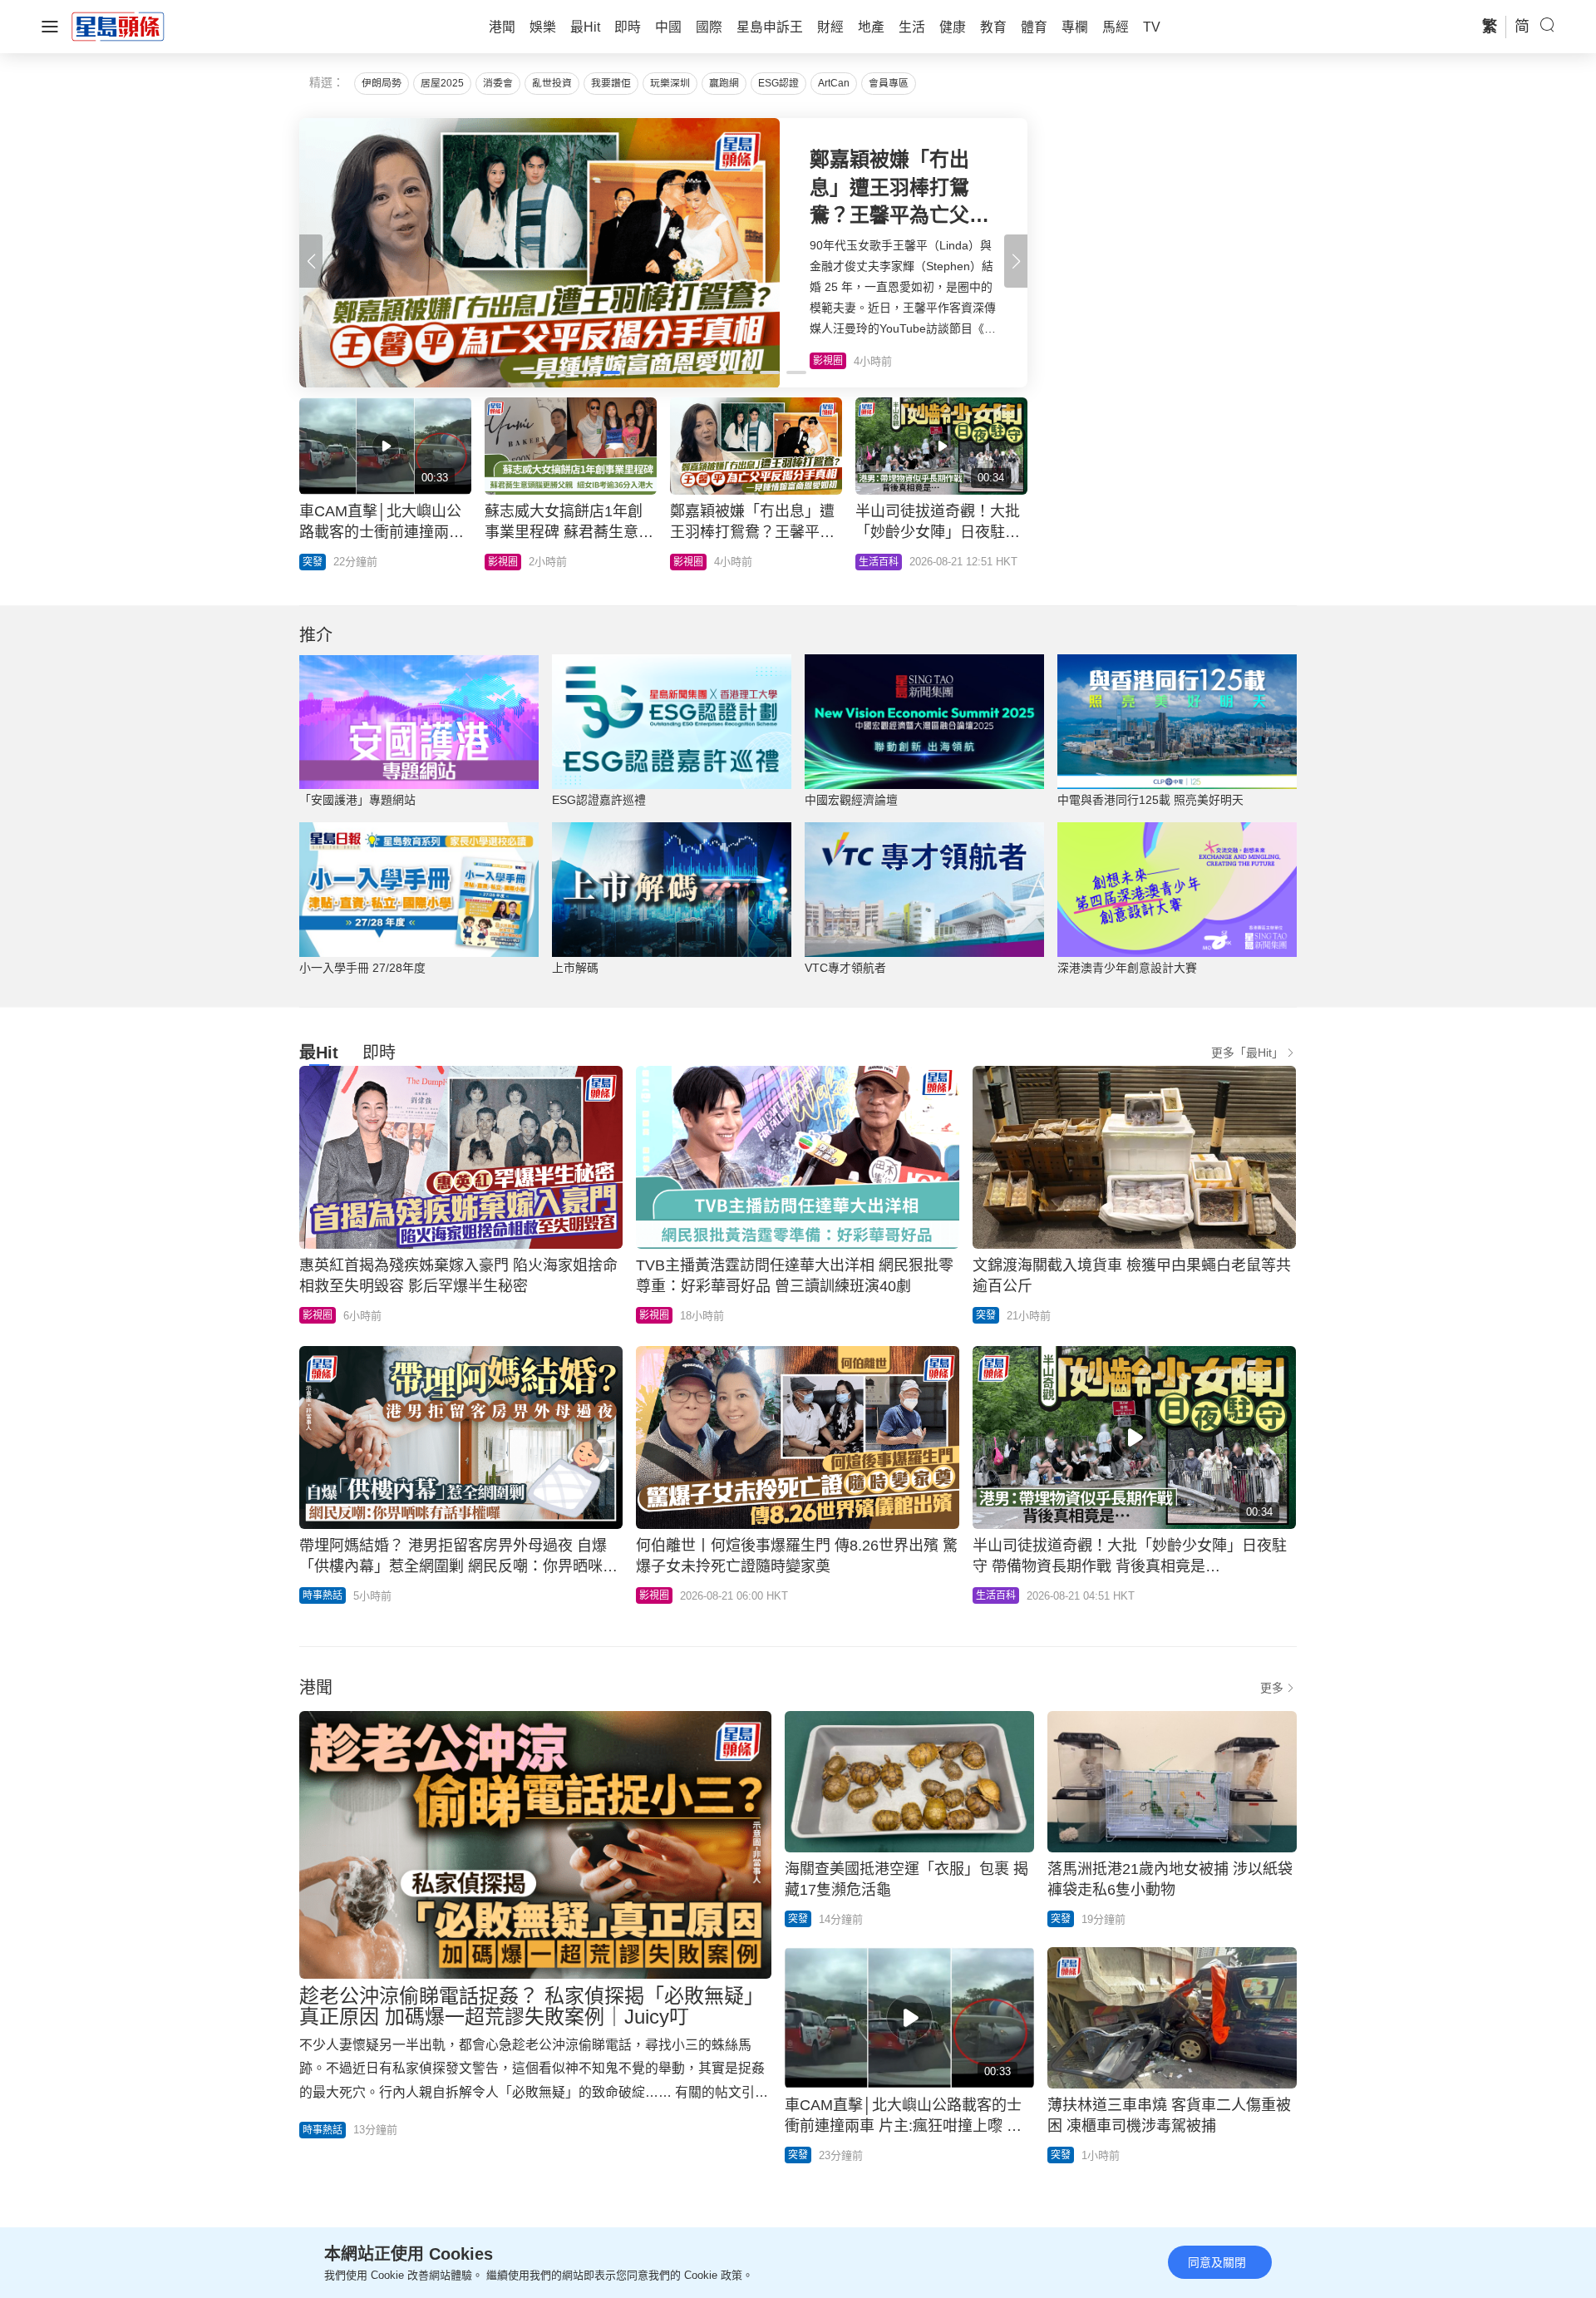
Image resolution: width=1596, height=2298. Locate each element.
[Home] (118, 26)
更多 (1272, 1688)
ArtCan (834, 83)
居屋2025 (442, 83)
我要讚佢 (611, 83)
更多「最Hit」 (1247, 1053)
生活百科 (996, 1595)
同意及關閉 (1217, 2262)
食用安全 (727, 562)
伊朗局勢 (382, 83)
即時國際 (356, 562)
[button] (1016, 261)
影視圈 (318, 1315)
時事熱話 (323, 1595)
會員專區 (889, 83)
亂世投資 (552, 83)
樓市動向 (912, 562)
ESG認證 (778, 83)
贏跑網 (724, 83)
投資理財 (541, 562)
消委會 (498, 83)
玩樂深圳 (670, 83)
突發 (986, 1315)
